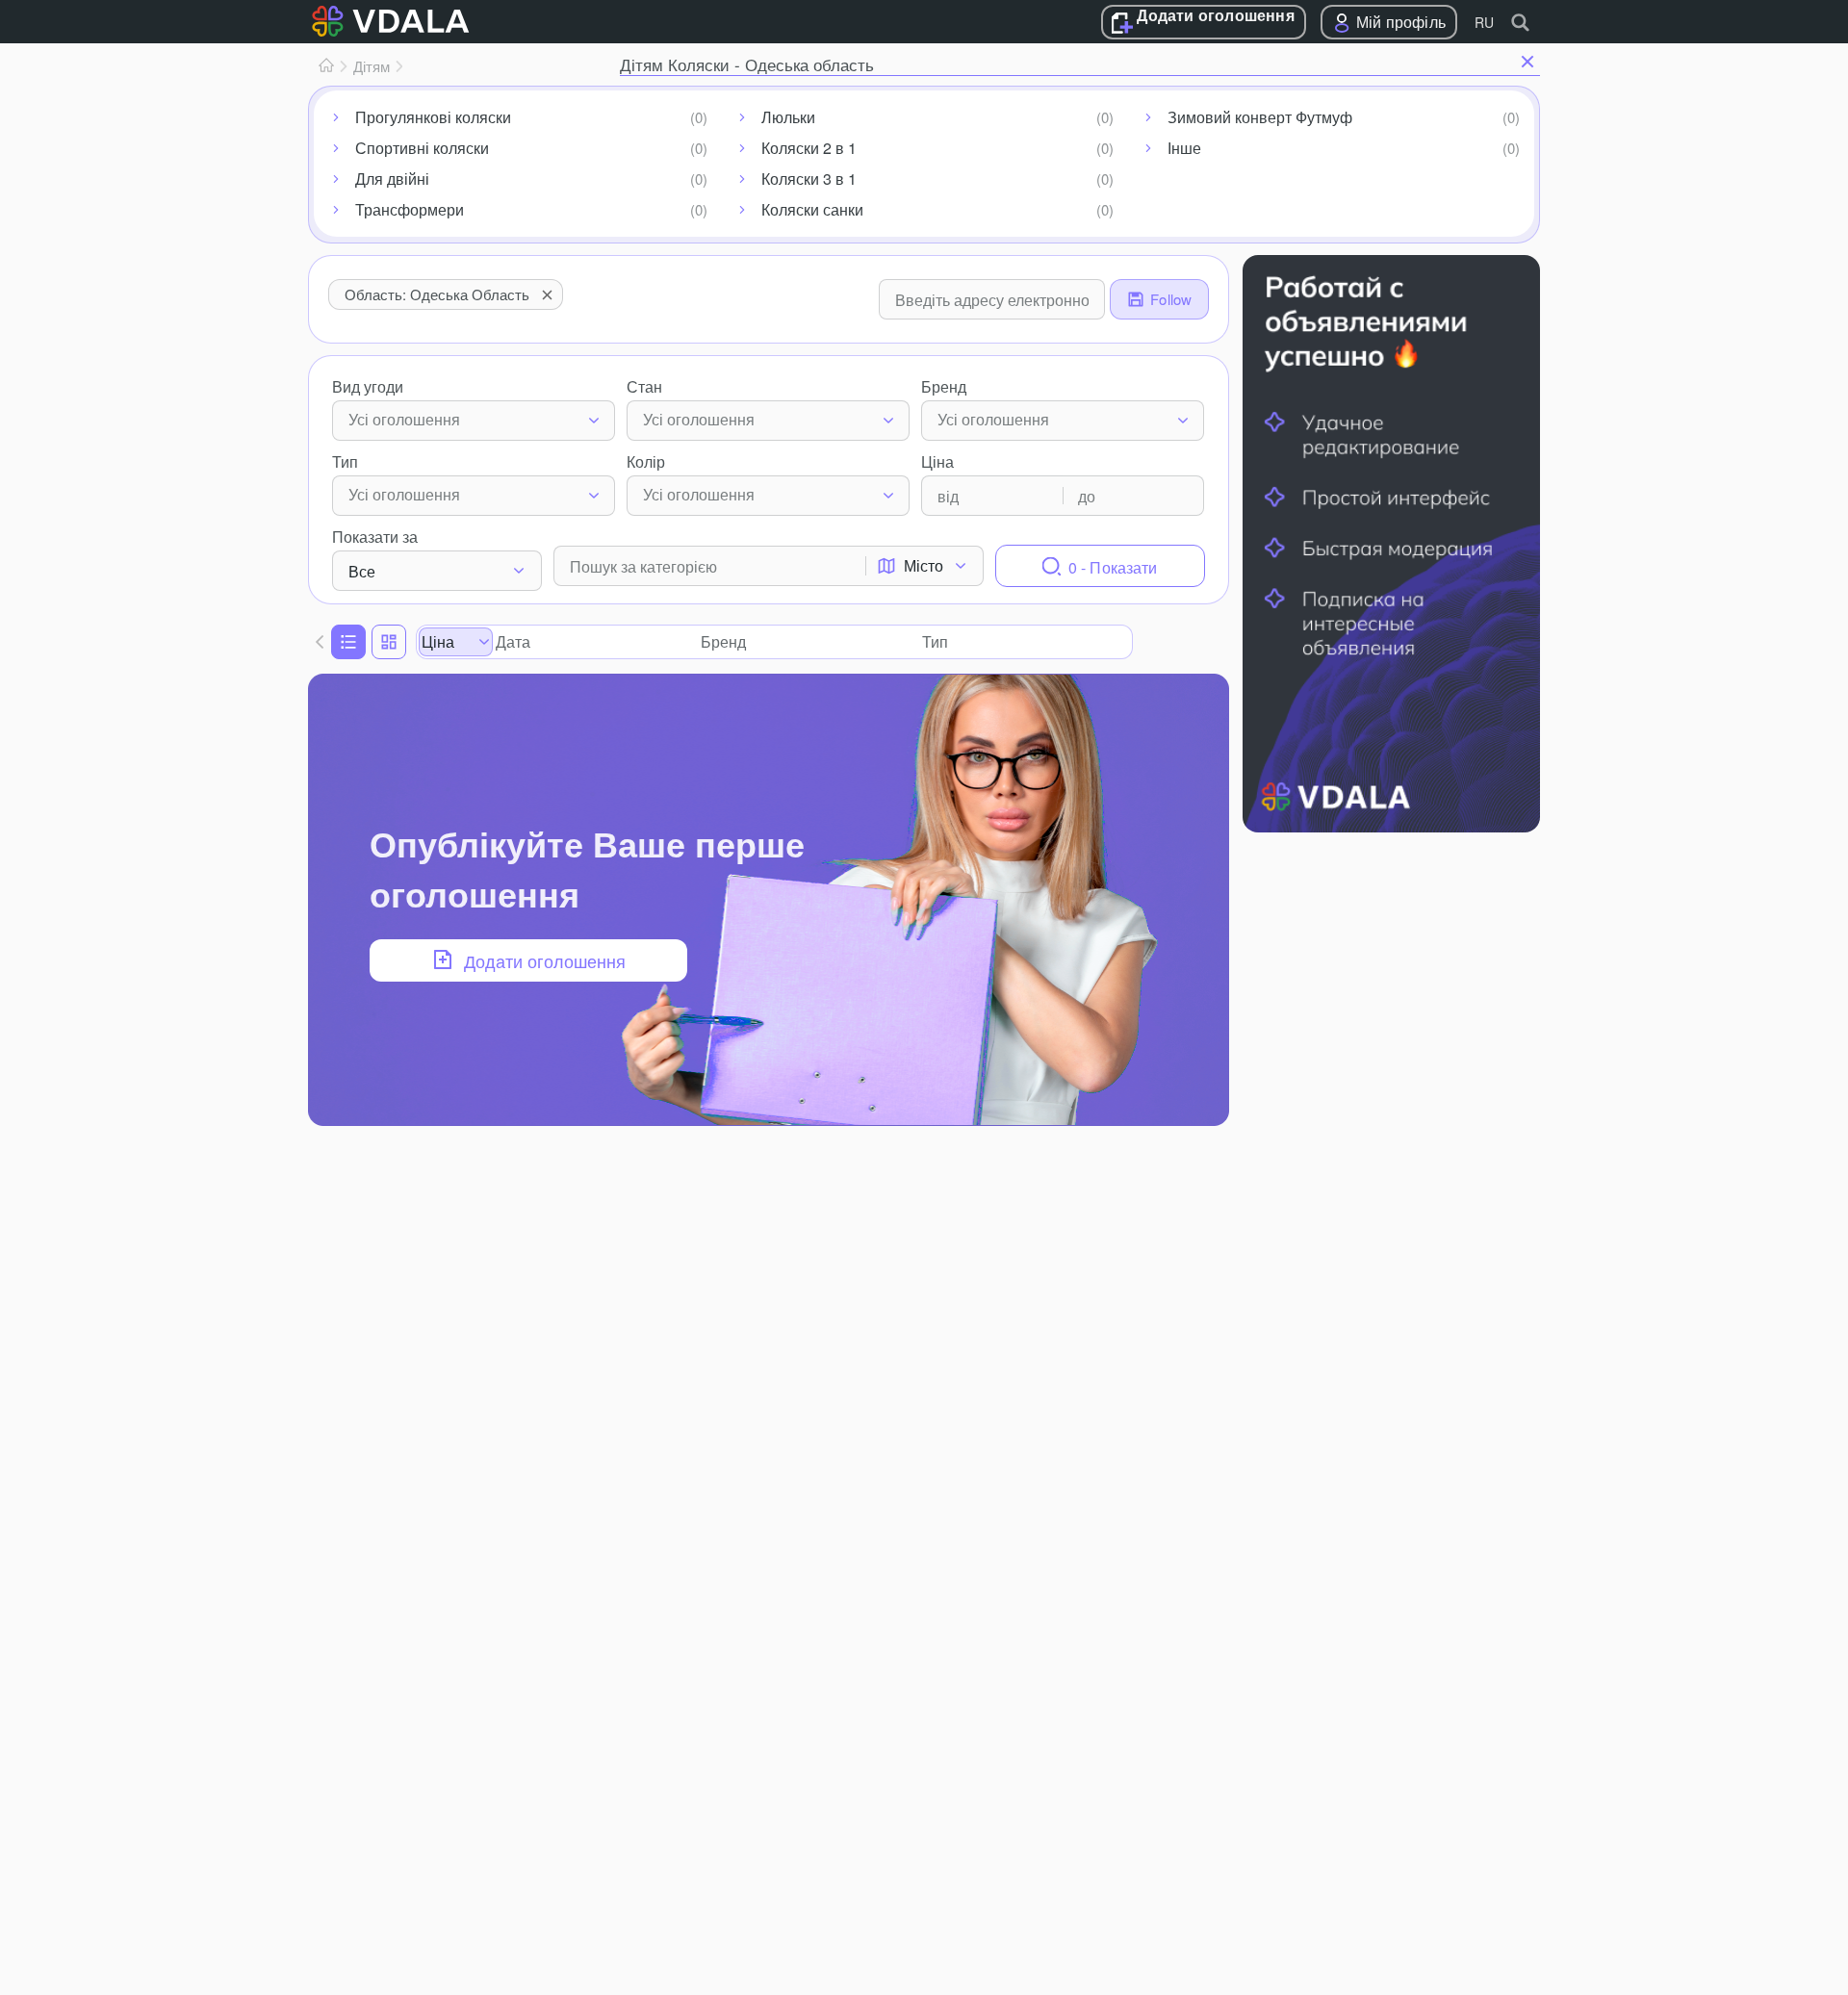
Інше (1184, 148)
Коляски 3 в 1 (809, 179)
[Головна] (326, 66)
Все (362, 571)
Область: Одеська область (437, 294)
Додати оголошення (1215, 16)
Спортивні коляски (422, 148)
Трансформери (410, 209)
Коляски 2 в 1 (809, 148)
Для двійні (392, 179)
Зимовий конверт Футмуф (1260, 117)
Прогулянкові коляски (433, 117)
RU (1484, 22)
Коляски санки (812, 209)
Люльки (788, 117)
